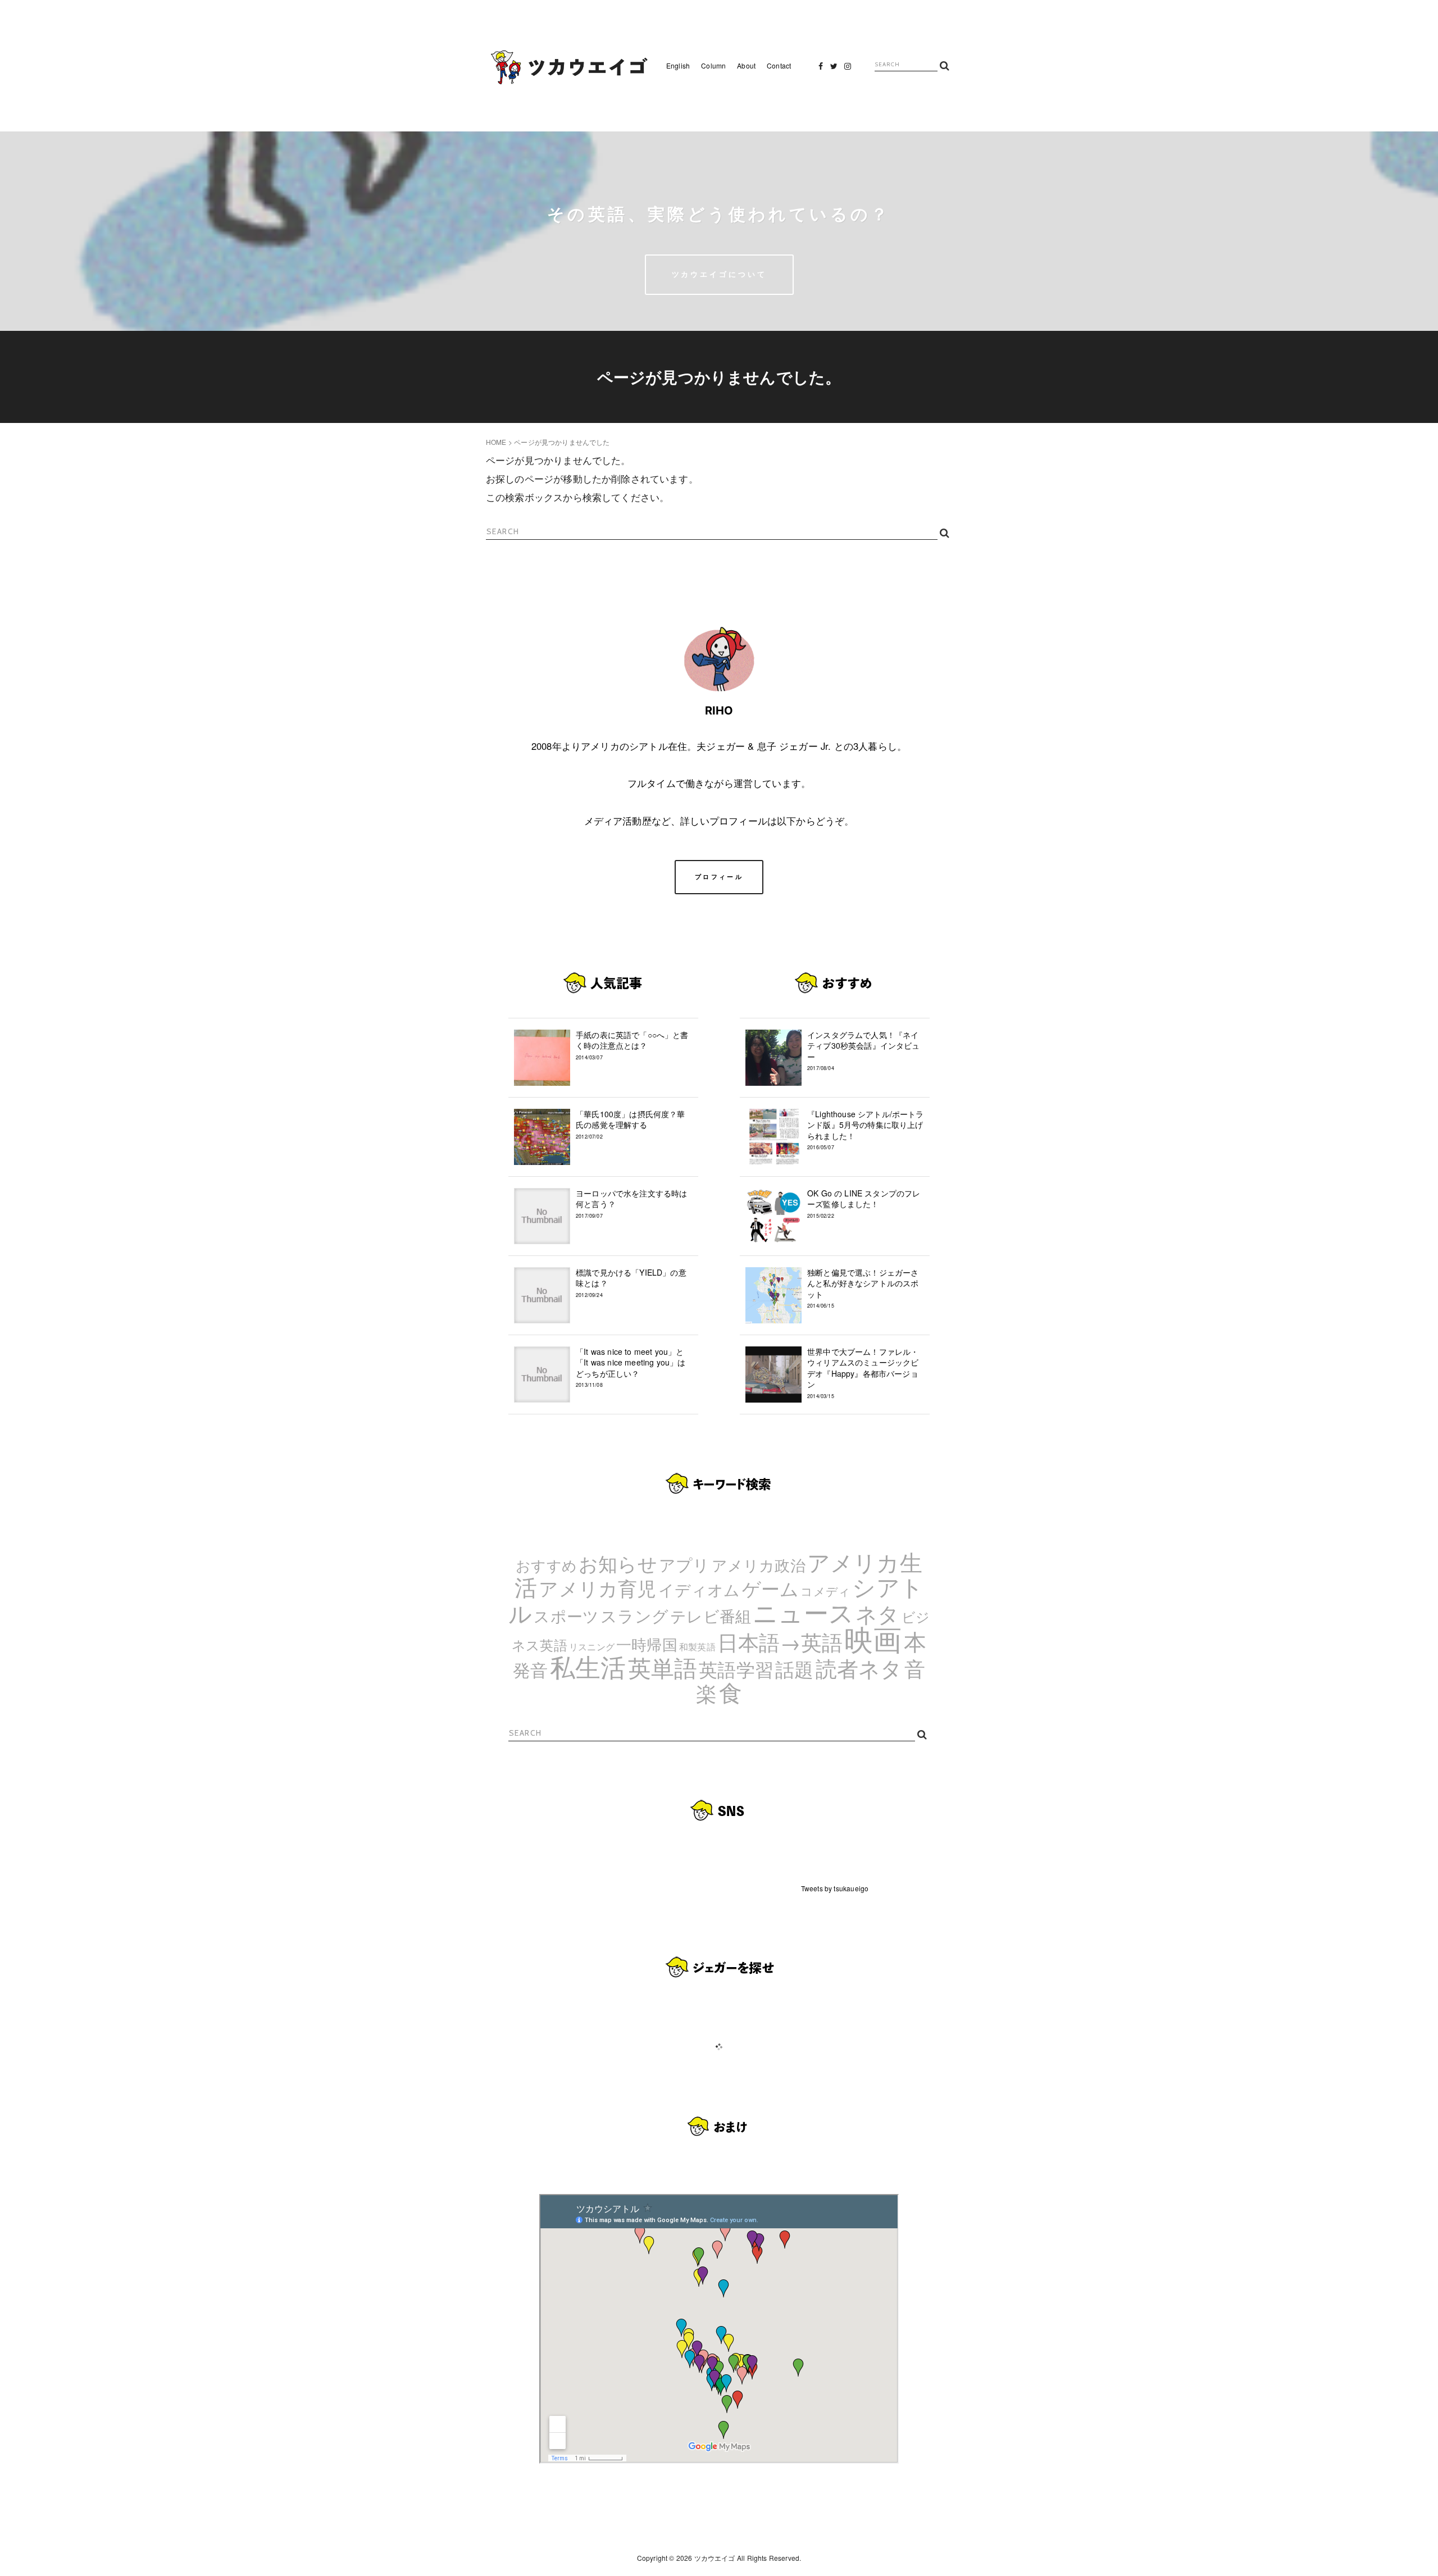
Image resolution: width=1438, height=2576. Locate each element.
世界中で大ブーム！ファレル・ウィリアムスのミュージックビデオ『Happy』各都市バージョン (863, 1373)
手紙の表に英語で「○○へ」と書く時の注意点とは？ (632, 1045)
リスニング (592, 1647)
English (678, 65)
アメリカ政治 (759, 1565)
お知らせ (618, 1563)
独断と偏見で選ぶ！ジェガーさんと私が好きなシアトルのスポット (863, 1288)
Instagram (848, 69)
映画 (873, 1638)
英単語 (663, 1667)
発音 (530, 1669)
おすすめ (546, 1565)
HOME (496, 442)
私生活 (588, 1666)
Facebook (821, 69)
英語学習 (736, 1669)
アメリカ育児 (597, 1588)
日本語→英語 (780, 1641)
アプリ (684, 1564)
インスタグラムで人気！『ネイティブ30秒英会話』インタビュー (864, 1051)
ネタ (877, 1613)
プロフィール (719, 877)
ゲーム (771, 1588)
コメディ (825, 1591)
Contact (779, 65)
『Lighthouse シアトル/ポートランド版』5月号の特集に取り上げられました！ (866, 1130)
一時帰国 (647, 1644)
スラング (634, 1615)
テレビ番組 (711, 1615)
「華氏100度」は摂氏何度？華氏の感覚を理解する (631, 1124)
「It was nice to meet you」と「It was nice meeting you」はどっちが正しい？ (631, 1367)
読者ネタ (859, 1668)
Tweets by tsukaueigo (835, 1888)
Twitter (834, 69)
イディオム (699, 1589)
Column (713, 65)
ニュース (803, 1612)
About (746, 65)
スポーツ (566, 1615)
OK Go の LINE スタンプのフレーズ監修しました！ (864, 1203)
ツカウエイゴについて (719, 274)
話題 (794, 1669)
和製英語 (697, 1647)
